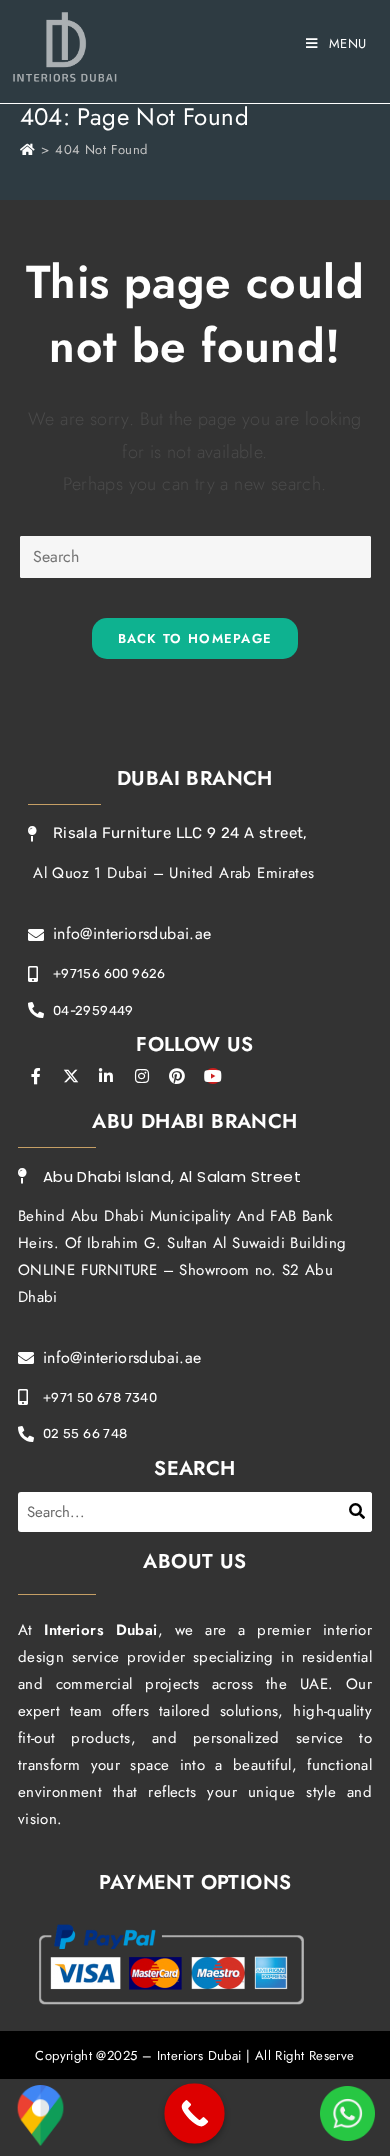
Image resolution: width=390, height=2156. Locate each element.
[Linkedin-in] (107, 1076)
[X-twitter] (71, 1076)
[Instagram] (142, 1076)
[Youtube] (213, 1076)
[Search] (357, 1512)
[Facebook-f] (36, 1076)
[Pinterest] (177, 1076)
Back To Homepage (195, 638)
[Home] (27, 149)
